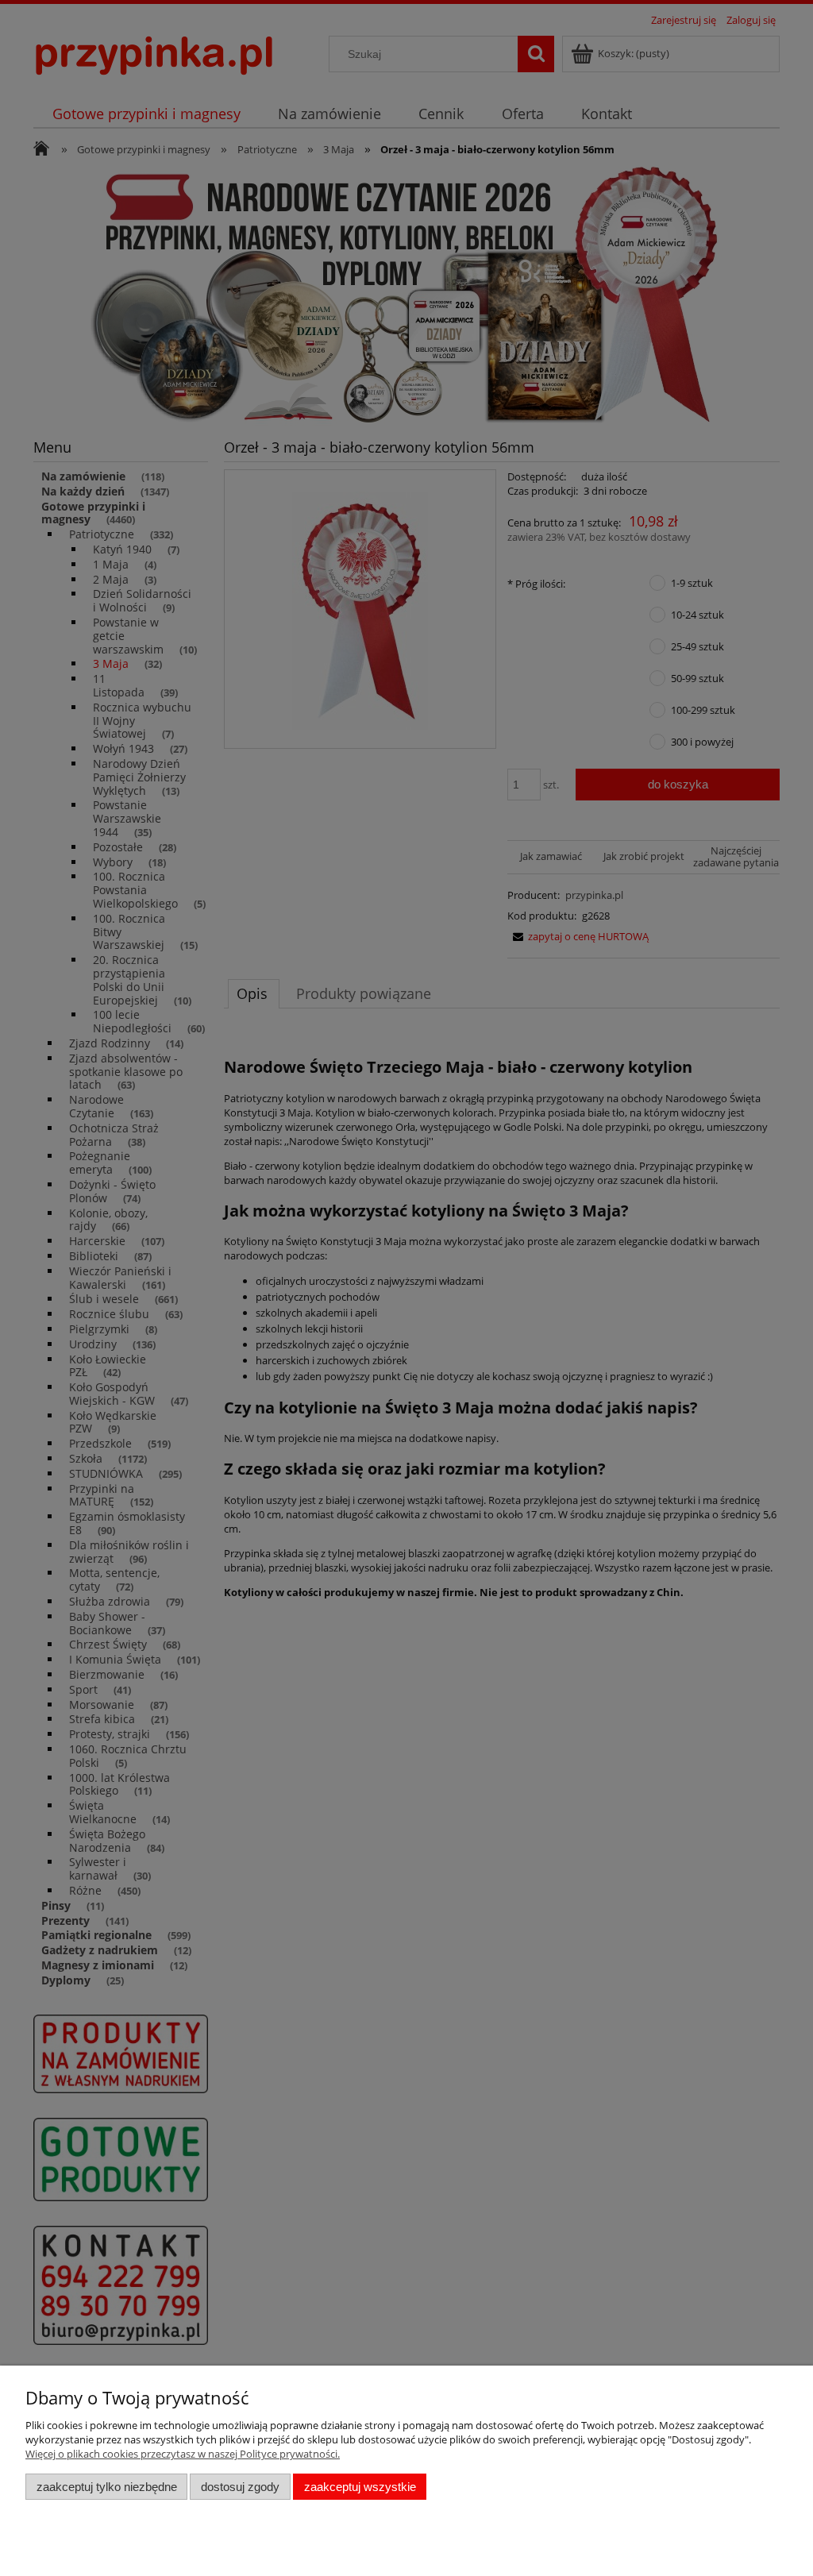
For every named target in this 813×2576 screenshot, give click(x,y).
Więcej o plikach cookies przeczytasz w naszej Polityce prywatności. (183, 2454)
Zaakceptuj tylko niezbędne (107, 2487)
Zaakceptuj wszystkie (360, 2487)
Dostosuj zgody (240, 2487)
